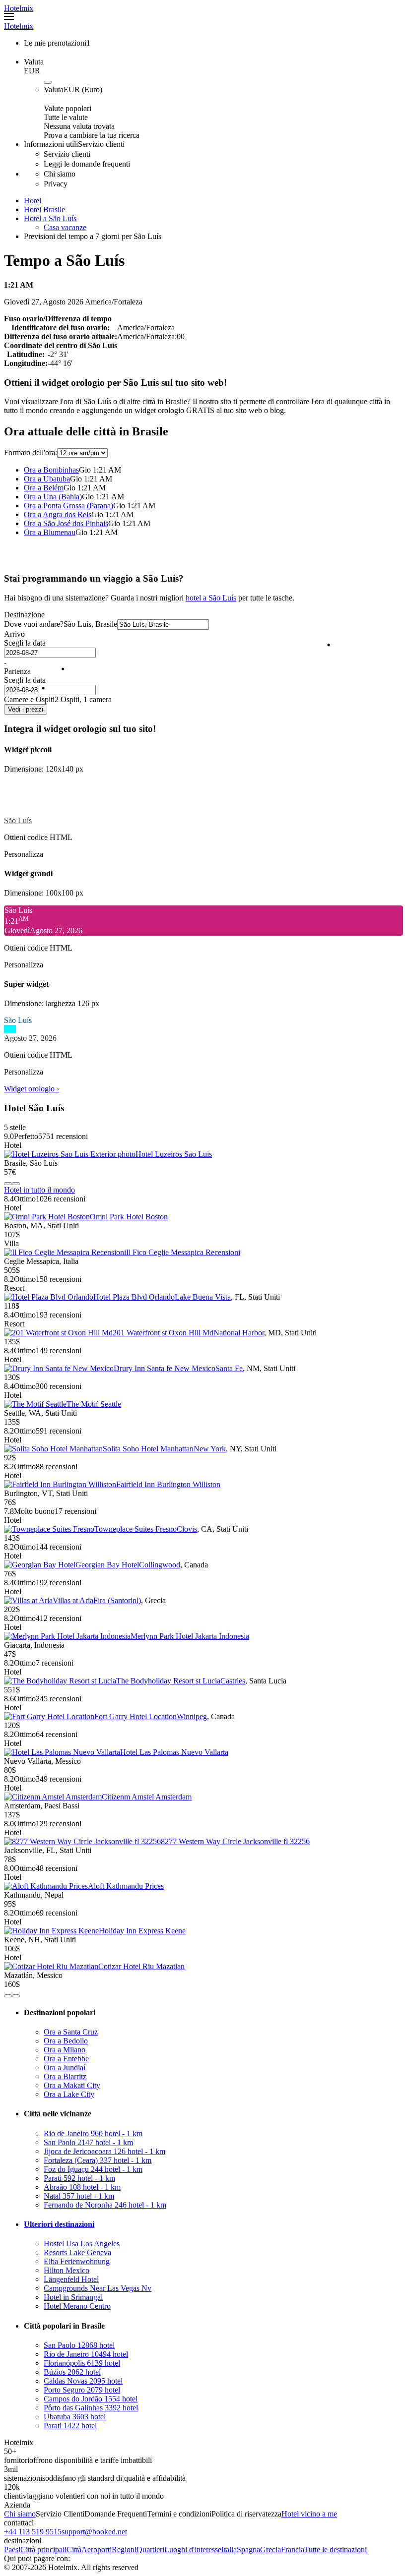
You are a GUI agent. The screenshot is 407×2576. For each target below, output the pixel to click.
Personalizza (24, 854)
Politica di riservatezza (246, 2514)
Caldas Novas (83, 2381)
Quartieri (150, 2549)
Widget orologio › (32, 1089)
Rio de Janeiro (93, 2133)
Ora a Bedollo (66, 2041)
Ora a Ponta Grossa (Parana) (68, 506)
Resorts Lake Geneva (77, 2252)
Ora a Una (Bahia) (53, 497)
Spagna (248, 2549)
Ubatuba (75, 2417)
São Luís (18, 820)
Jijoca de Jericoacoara (104, 2151)
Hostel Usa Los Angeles (82, 2244)
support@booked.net (94, 2532)
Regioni (124, 2549)
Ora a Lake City (69, 2094)
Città (74, 2549)
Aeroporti (97, 2549)
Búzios (72, 2372)
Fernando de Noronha (105, 2205)
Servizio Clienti (60, 2514)
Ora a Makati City (72, 2085)
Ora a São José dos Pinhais (66, 523)
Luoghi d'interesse (193, 2549)
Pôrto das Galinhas (91, 2408)
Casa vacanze (65, 227)
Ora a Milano (65, 2050)
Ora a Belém (44, 488)
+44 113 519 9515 (33, 2532)
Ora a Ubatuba (47, 479)
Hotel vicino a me (309, 2514)
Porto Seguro (82, 2390)
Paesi (12, 2549)
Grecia (271, 2549)
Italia (229, 2549)
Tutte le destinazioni (336, 2549)
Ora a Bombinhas (51, 470)
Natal (79, 2196)
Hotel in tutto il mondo (39, 1190)
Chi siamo (20, 2514)
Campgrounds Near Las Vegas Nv (98, 2288)
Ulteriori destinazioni (59, 2224)
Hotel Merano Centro (77, 2306)
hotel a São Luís (211, 598)
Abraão (82, 2187)
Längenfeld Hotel (71, 2279)
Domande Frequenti (116, 2514)
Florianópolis (82, 2363)
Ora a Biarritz (65, 2076)
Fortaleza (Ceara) (98, 2160)
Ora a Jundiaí (65, 2067)
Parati (79, 2178)
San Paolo (88, 2142)
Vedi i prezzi (26, 709)
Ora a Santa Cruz (71, 2032)
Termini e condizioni (179, 2514)
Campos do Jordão (91, 2399)
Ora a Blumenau (50, 532)
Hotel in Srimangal (73, 2297)
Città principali (43, 2549)
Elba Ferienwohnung (77, 2261)
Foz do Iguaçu (93, 2169)
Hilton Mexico (67, 2270)
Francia (293, 2549)
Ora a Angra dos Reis (58, 514)
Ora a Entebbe (66, 2059)
